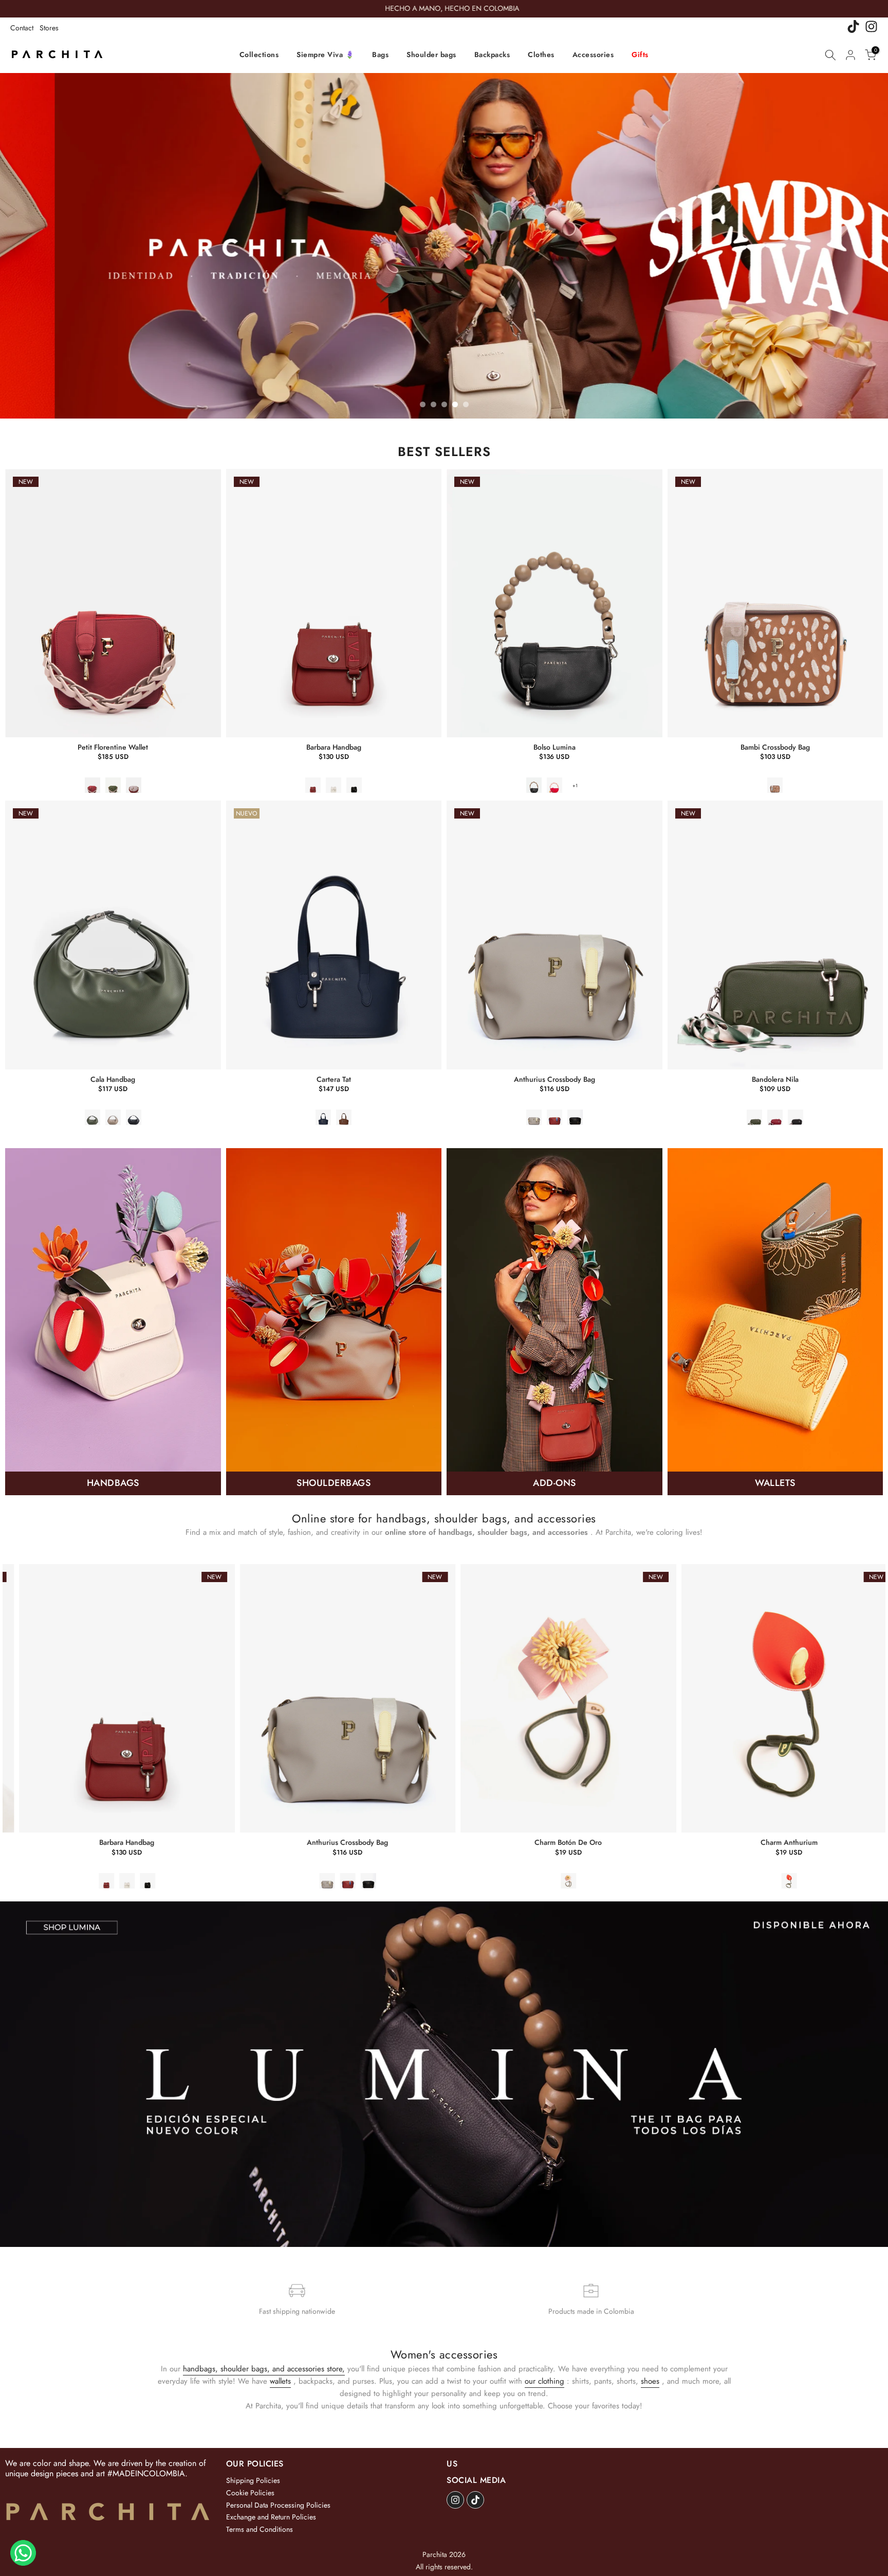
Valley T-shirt (819, 1843)
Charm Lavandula (377, 1843)
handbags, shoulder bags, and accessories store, (264, 2369)
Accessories (593, 55)
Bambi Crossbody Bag (775, 747)
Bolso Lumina (554, 747)
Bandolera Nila (775, 1079)
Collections (259, 55)
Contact (22, 28)
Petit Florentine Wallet (113, 747)
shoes (650, 2381)
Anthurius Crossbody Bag (554, 1079)
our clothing (544, 2381)
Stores (49, 28)
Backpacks (492, 55)
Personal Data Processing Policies (278, 2505)
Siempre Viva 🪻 (325, 55)
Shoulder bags (431, 55)
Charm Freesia (157, 1843)
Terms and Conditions (260, 2529)
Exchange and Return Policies (271, 2517)
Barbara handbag (334, 747)
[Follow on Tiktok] (475, 2500)
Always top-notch (598, 1843)
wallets (280, 2381)
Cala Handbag (113, 1079)
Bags (380, 55)
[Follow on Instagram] (455, 2500)
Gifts (640, 55)
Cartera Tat (334, 1079)
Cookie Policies (250, 2493)
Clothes (541, 55)
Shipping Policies (253, 2480)
